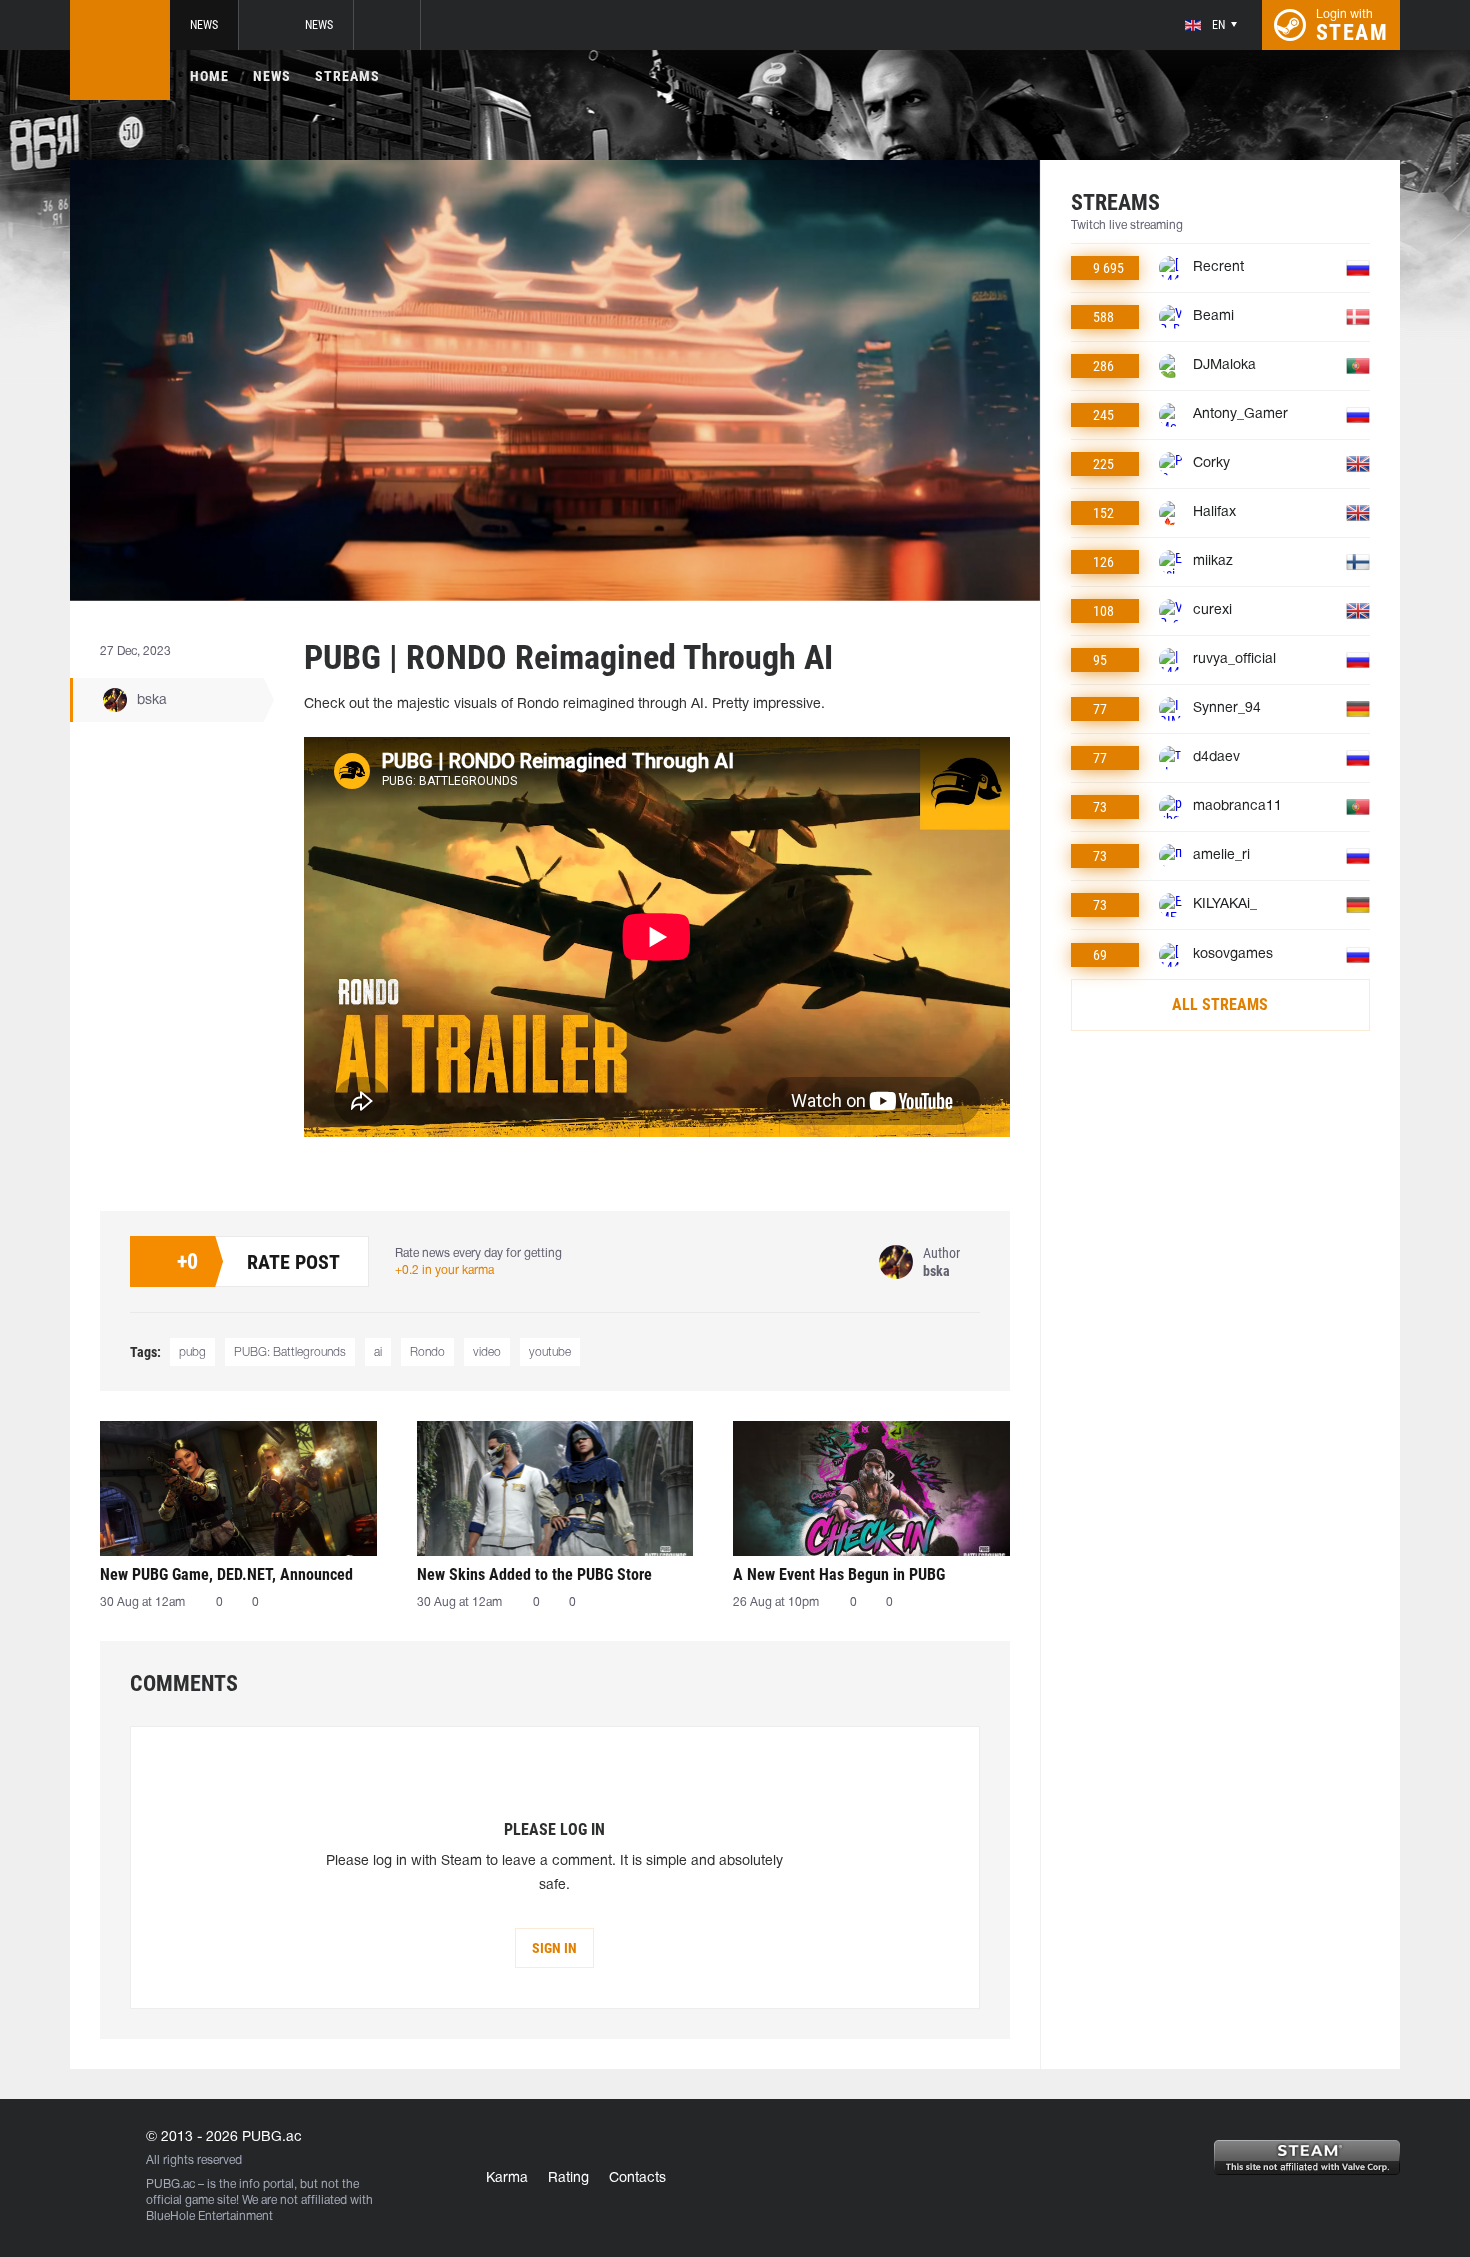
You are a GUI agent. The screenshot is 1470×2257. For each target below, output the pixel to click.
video (487, 1352)
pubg (192, 1352)
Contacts (637, 2178)
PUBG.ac (170, 2184)
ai (378, 1352)
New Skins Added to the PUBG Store (534, 1574)
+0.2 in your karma (444, 1270)
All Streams (1220, 1004)
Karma (507, 2178)
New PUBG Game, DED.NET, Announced (226, 1574)
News (204, 25)
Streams (347, 76)
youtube (550, 1352)
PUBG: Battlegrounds (290, 1352)
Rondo (427, 1352)
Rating (568, 2178)
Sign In (554, 1948)
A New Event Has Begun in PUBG (839, 1574)
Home (209, 76)
